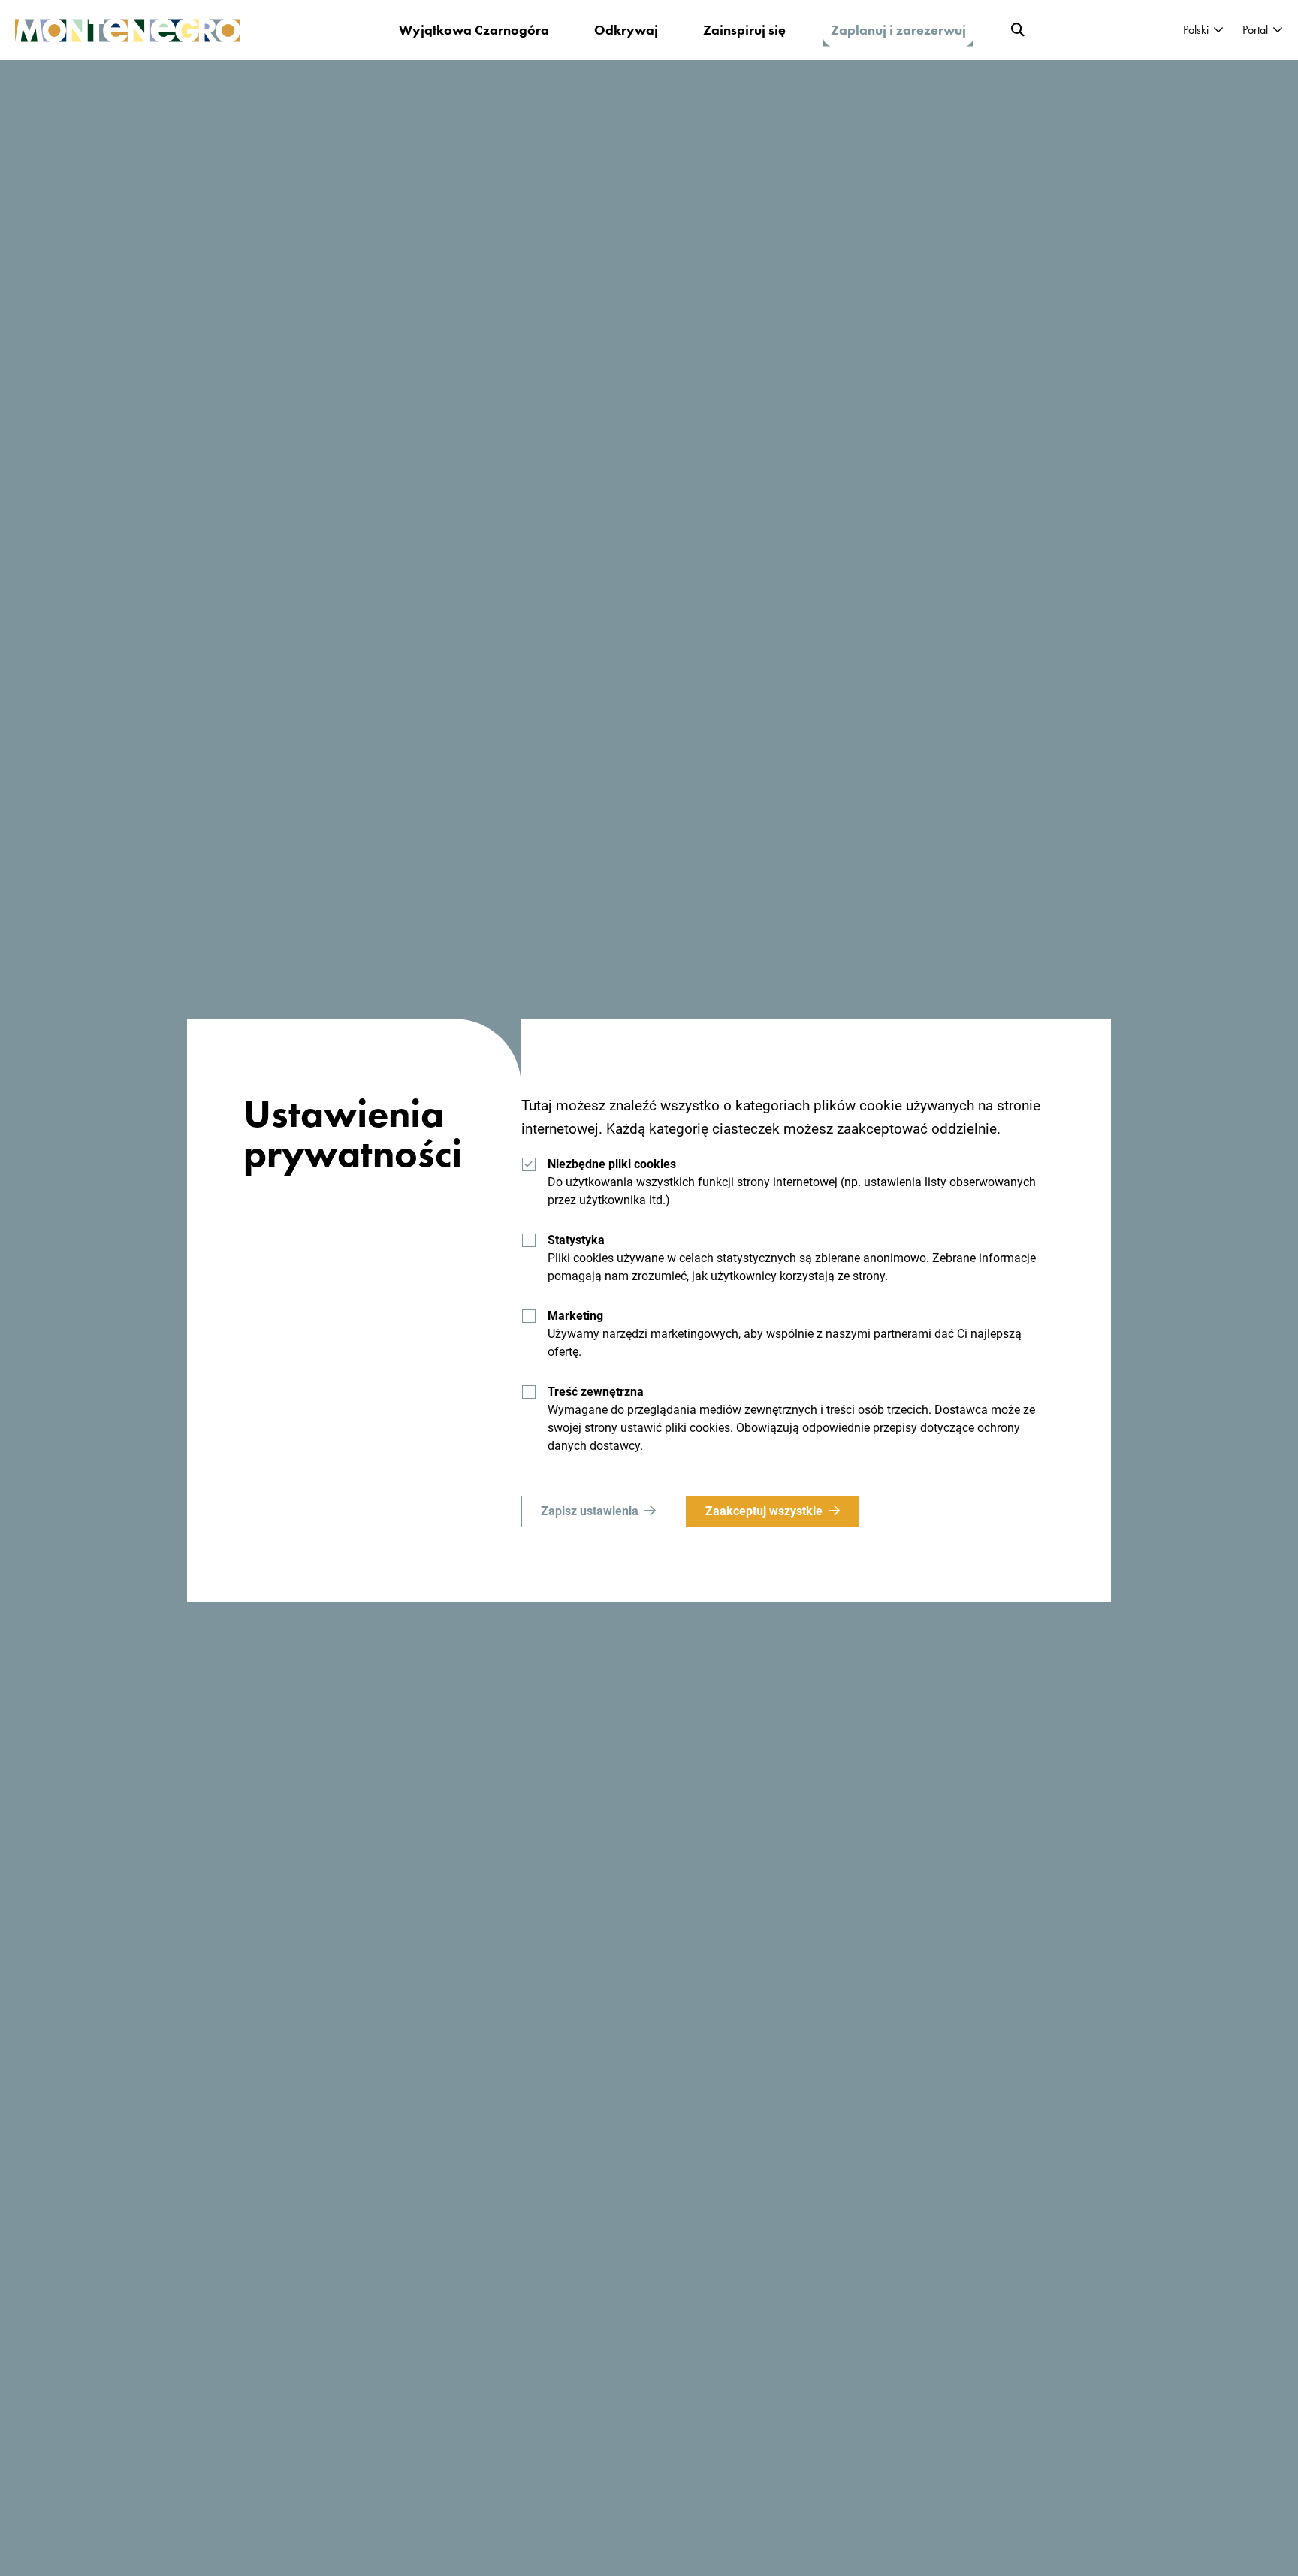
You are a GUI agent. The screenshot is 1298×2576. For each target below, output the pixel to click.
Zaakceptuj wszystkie (764, 1511)
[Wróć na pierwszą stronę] (128, 30)
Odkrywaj (626, 30)
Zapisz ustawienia (590, 1511)
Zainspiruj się (744, 30)
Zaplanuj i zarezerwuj (898, 30)
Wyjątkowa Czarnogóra (474, 30)
